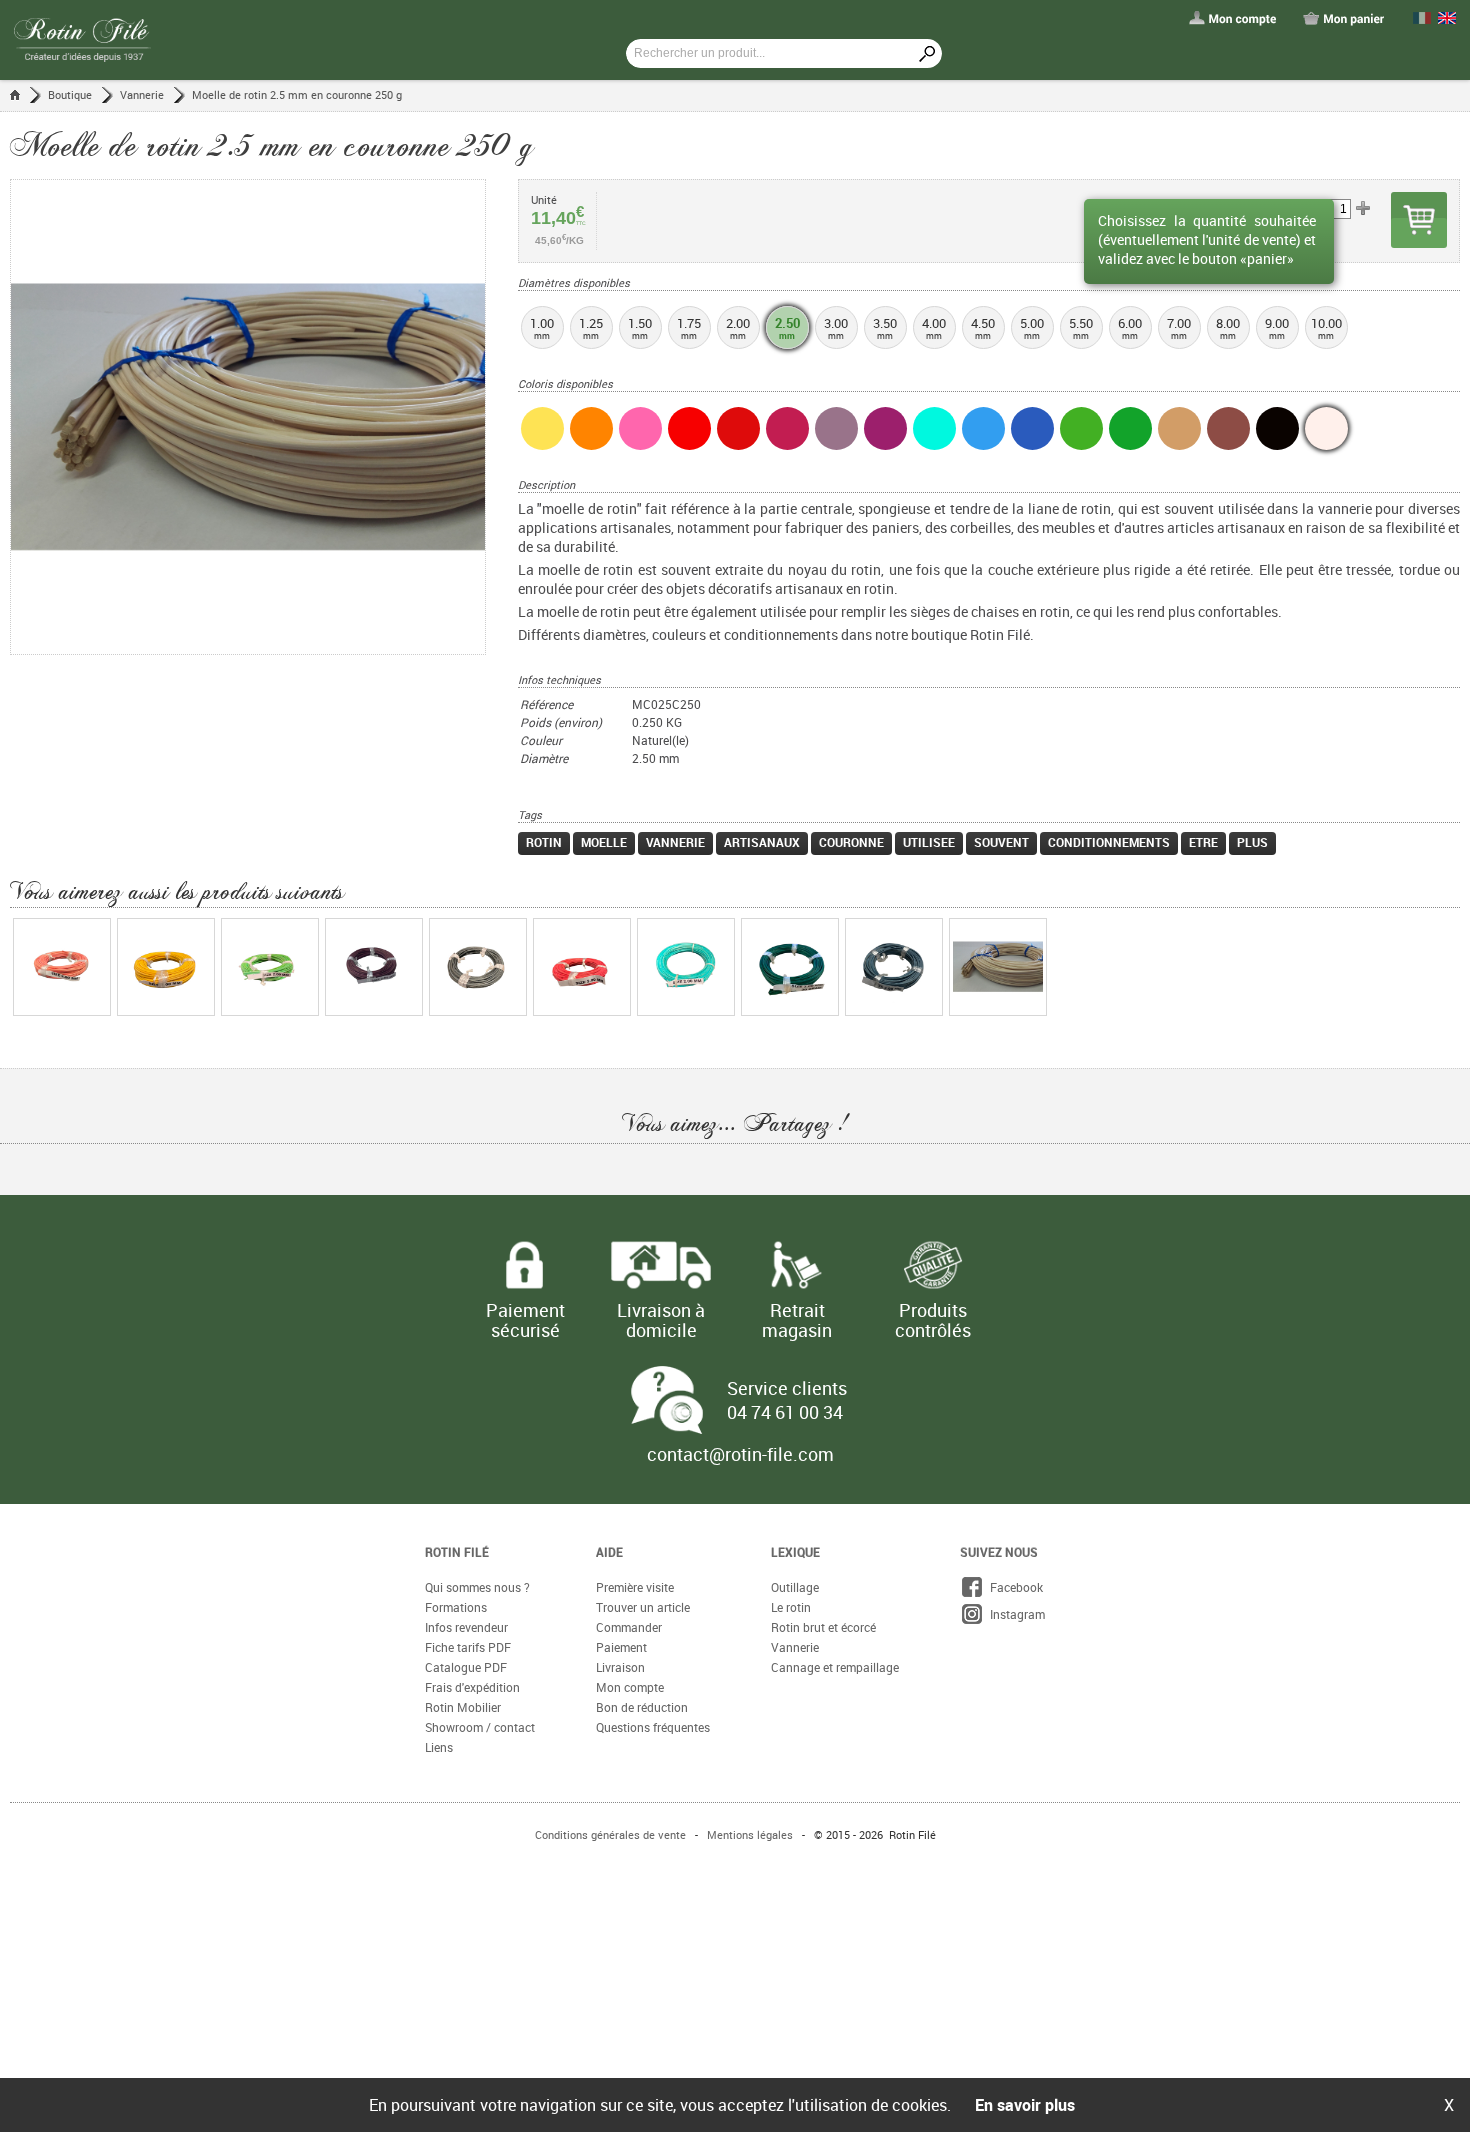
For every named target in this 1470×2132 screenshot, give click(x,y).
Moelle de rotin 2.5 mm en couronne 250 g (297, 94)
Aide (609, 1552)
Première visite (635, 1587)
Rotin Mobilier (463, 1707)
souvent (1001, 842)
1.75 (689, 328)
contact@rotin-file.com (740, 1454)
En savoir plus (1025, 2105)
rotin (544, 842)
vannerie (675, 842)
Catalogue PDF (466, 1667)
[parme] (836, 428)
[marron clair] (1179, 428)
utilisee (929, 842)
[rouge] (689, 428)
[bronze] (1228, 428)
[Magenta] (787, 428)
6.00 (1130, 328)
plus (1252, 842)
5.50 (1081, 328)
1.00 (542, 328)
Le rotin (791, 1607)
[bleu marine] (1032, 428)
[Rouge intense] (738, 428)
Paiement (621, 1647)
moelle (604, 842)
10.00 (1326, 328)
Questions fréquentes (653, 1727)
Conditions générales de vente (610, 1834)
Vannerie (142, 94)
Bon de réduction (642, 1707)
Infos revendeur (466, 1627)
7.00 (1179, 328)
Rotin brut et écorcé (823, 1627)
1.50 (640, 328)
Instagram (1014, 1614)
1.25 (591, 328)
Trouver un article (643, 1607)
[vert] (1130, 428)
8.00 (1228, 328)
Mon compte (630, 1687)
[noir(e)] (1277, 428)
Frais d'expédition (472, 1687)
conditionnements (1109, 842)
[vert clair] (1081, 428)
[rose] (640, 428)
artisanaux (762, 842)
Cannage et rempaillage (835, 1667)
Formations (456, 1607)
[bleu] (983, 428)
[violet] (885, 428)
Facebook (1013, 1587)
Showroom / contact (480, 1727)
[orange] (591, 428)
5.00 (1032, 328)
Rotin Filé (457, 1552)
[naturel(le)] (1326, 428)
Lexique (795, 1552)
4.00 (934, 328)
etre (1203, 842)
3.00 (836, 328)
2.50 (787, 328)
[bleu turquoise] (934, 428)
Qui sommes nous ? (477, 1587)
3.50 (885, 328)
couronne (851, 842)
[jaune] (542, 428)
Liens (439, 1747)
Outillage (795, 1587)
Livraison (620, 1667)
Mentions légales (750, 1834)
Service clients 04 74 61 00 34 (787, 1400)
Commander (629, 1627)
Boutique (70, 94)
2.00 (738, 328)
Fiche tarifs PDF (468, 1647)
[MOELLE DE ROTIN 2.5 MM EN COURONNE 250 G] (264, 417)
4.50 (983, 328)
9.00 (1277, 328)
